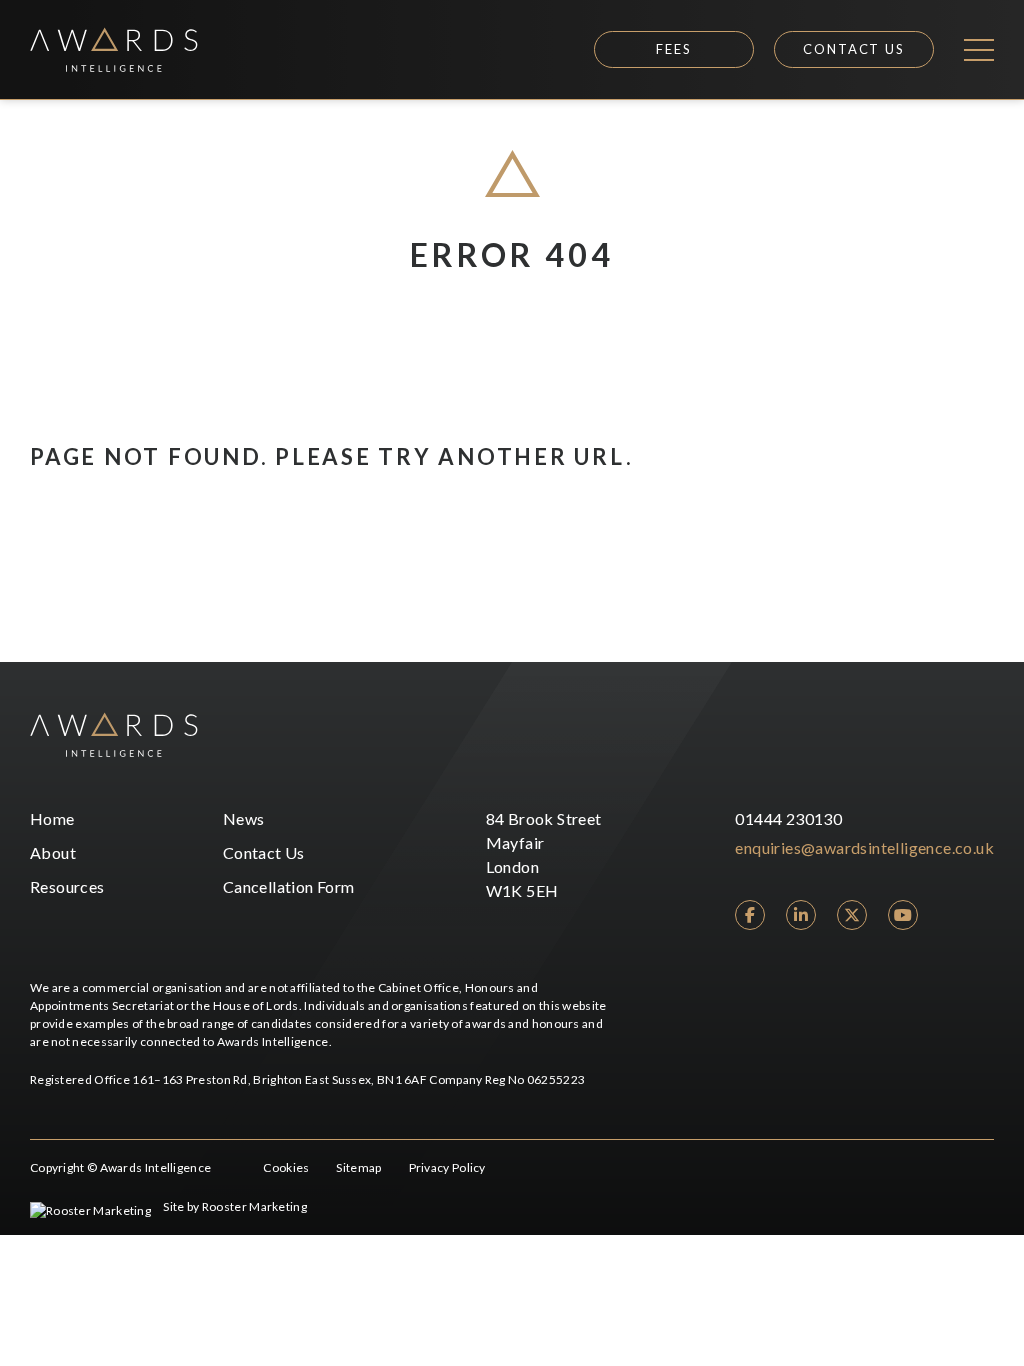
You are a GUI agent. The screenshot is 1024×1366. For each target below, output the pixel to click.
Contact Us (854, 49)
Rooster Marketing (254, 1206)
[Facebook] (750, 915)
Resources (67, 886)
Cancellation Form (289, 886)
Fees (674, 49)
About (53, 852)
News (244, 818)
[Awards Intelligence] (114, 49)
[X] (852, 915)
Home (52, 818)
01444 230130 (788, 818)
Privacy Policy (447, 1167)
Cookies (286, 1167)
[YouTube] (903, 915)
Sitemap (358, 1167)
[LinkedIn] (801, 915)
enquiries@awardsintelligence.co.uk (864, 847)
